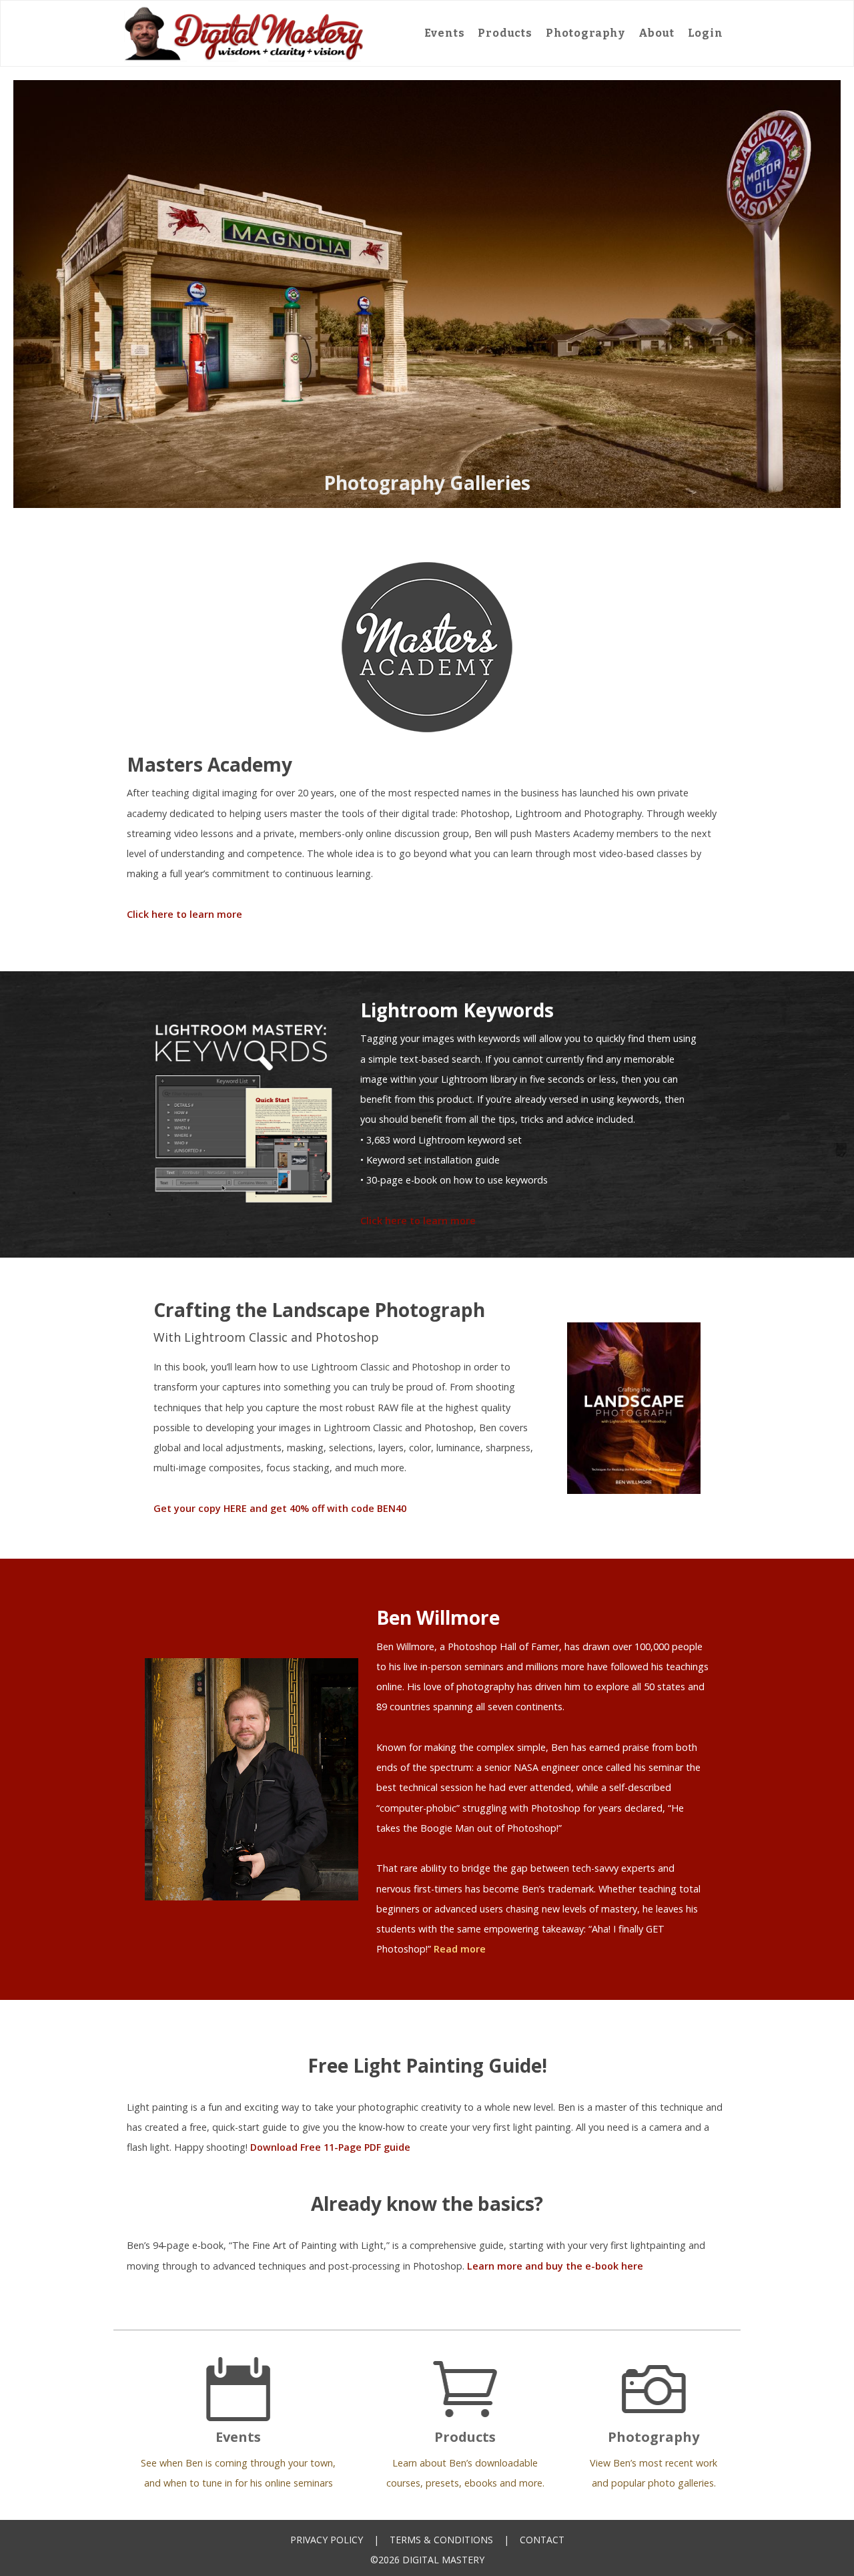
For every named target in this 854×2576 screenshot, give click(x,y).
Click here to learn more (184, 914)
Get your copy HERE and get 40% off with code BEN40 (280, 1508)
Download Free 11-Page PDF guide (330, 2147)
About (657, 33)
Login (706, 33)
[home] (244, 33)
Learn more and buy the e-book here (555, 2266)
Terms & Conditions (441, 2540)
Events (445, 33)
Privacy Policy (327, 2540)
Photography (585, 33)
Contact (542, 2540)
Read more (460, 1949)
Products (505, 33)
